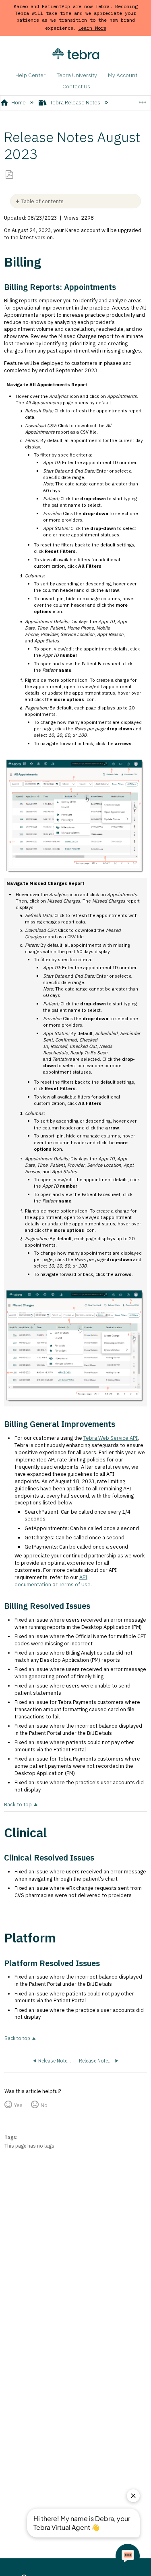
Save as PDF (9, 175)
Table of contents (42, 201)
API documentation (51, 1581)
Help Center (30, 75)
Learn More (92, 28)
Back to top (18, 1805)
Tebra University (77, 75)
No (44, 2105)
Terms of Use (75, 1585)
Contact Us (76, 86)
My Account (123, 75)
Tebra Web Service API (111, 1438)
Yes (18, 2105)
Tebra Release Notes (75, 103)
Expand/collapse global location (142, 100)
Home (19, 103)
